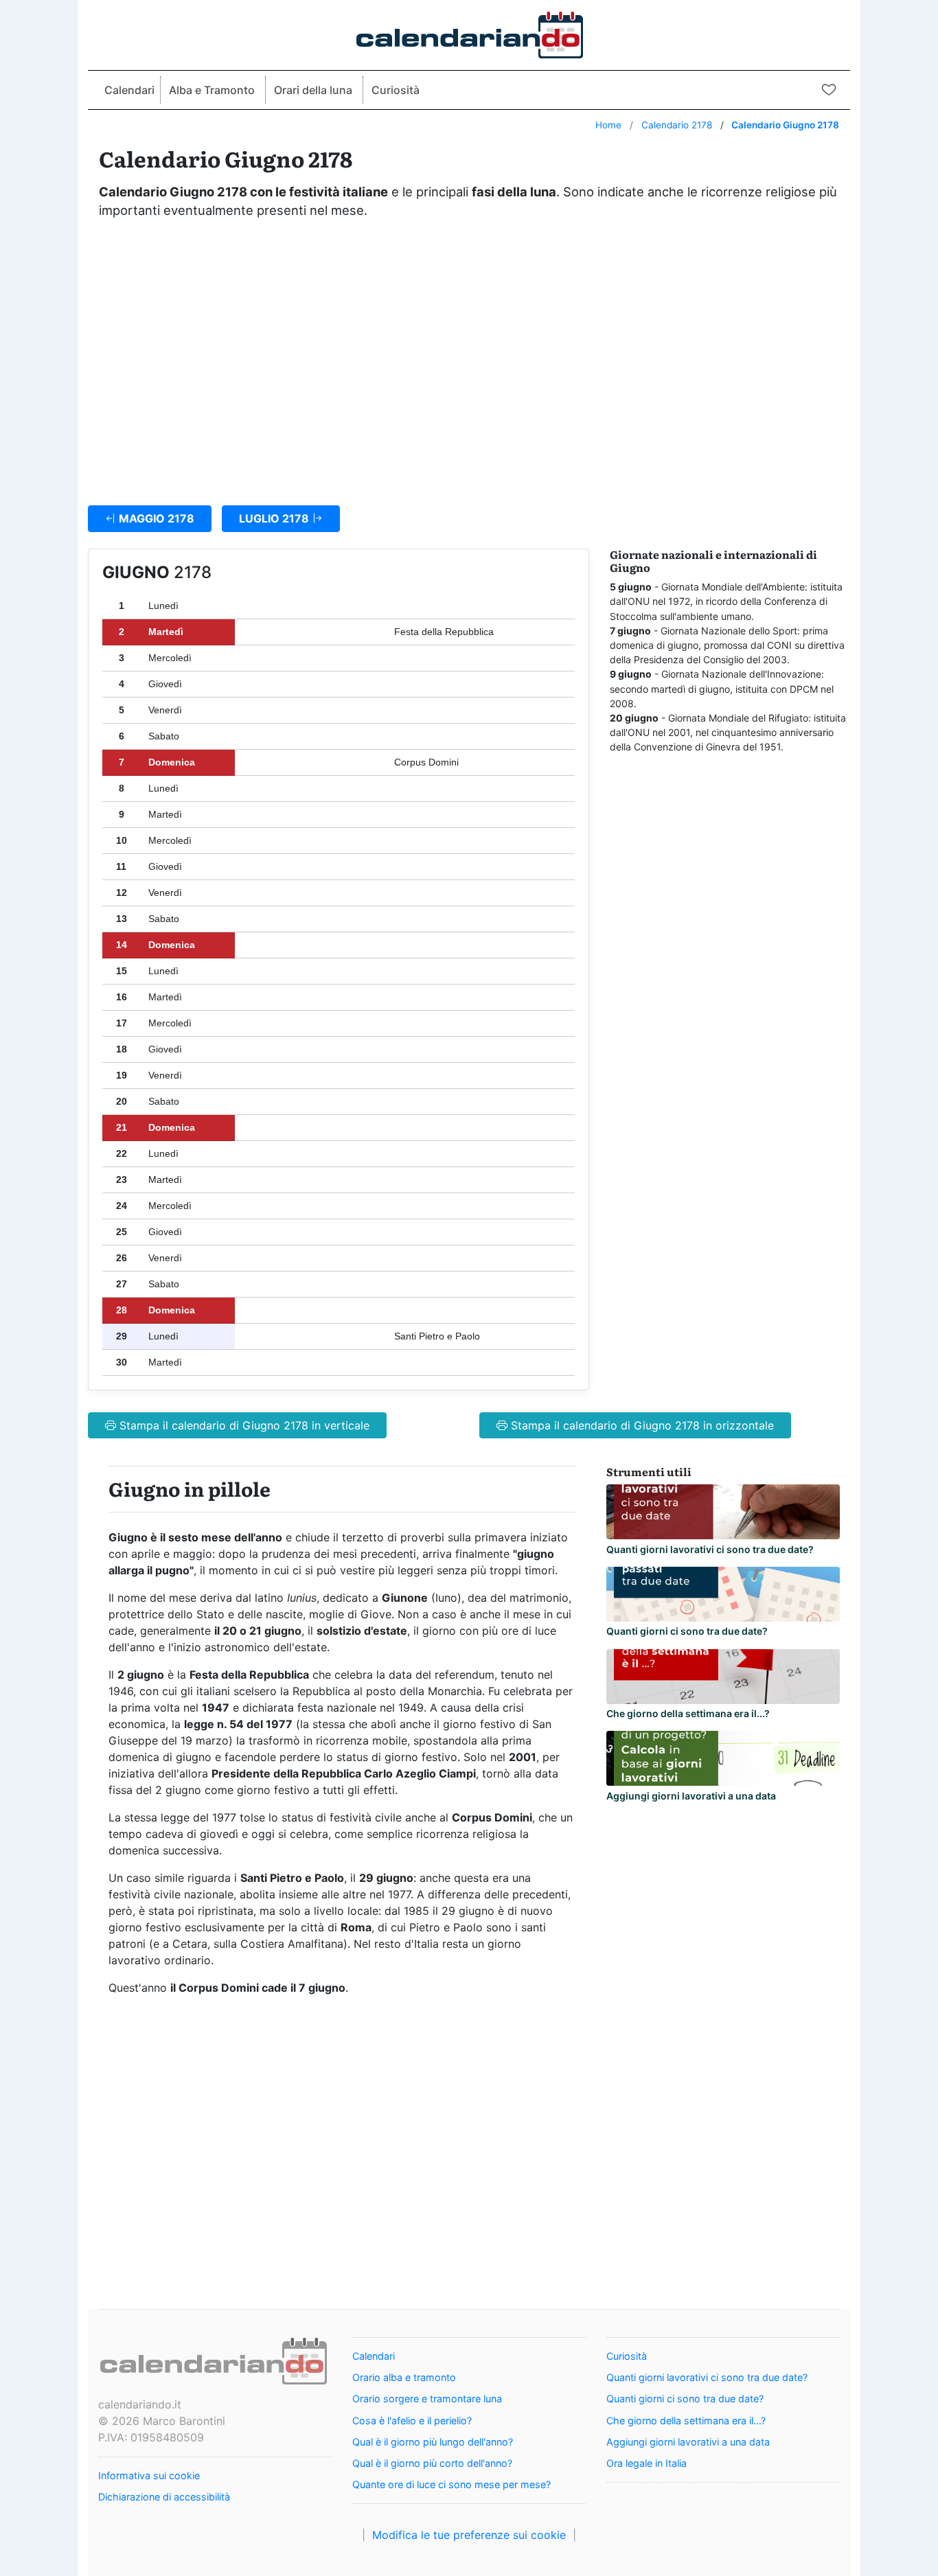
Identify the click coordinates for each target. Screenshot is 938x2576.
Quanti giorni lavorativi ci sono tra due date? (710, 1549)
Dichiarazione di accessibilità (164, 2497)
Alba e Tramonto (212, 90)
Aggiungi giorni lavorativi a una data (691, 1796)
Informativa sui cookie (149, 2475)
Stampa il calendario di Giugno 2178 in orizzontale (641, 1425)
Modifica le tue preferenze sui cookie (469, 2535)
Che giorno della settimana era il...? (688, 1713)
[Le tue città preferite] (829, 89)
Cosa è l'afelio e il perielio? (412, 2420)
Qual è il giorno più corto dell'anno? (432, 2463)
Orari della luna (313, 90)
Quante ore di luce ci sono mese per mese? (451, 2484)
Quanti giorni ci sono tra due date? (687, 1631)
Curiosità (396, 90)
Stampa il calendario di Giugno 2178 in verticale (243, 1425)
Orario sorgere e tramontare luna (427, 2399)
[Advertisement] (469, 355)
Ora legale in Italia (647, 2463)
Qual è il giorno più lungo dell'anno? (433, 2442)
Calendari (129, 90)
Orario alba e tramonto (404, 2377)
